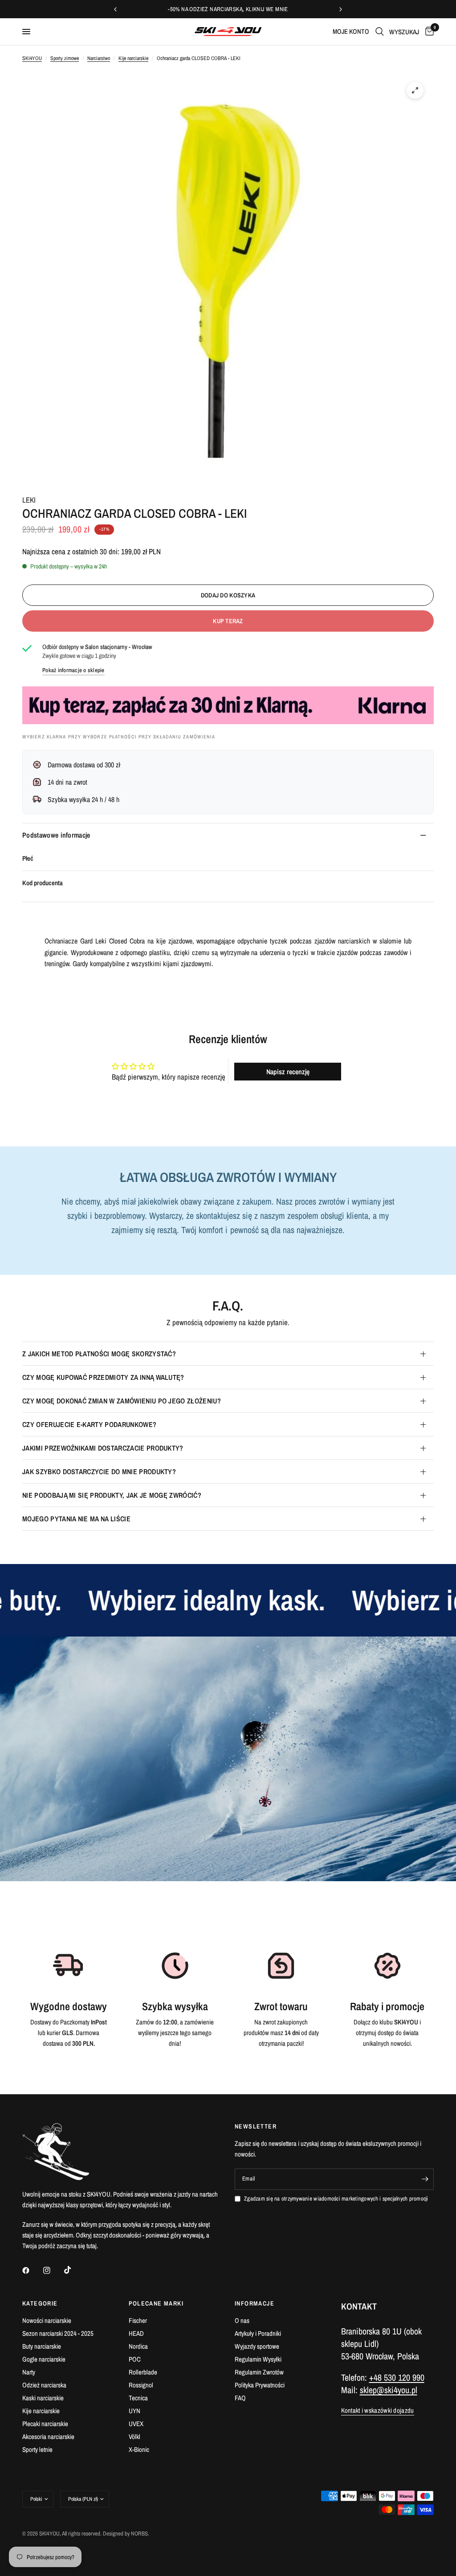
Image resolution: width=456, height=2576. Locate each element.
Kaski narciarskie (43, 2398)
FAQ (240, 2398)
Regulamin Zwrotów (259, 2372)
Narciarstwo (99, 58)
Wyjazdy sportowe (257, 2346)
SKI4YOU (32, 58)
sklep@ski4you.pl (389, 2390)
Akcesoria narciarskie (48, 2437)
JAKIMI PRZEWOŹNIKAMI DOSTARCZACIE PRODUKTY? (103, 1448)
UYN (134, 2411)
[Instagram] (53, 2270)
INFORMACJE (254, 2303)
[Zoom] (415, 90)
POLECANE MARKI (156, 2303)
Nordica (138, 2346)
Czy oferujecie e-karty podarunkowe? (89, 1424)
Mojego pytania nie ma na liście (76, 1519)
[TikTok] (74, 2270)
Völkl (134, 2437)
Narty (29, 2372)
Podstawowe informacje (56, 835)
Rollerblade (143, 2372)
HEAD (136, 2333)
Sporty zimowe (65, 58)
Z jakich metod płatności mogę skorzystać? (99, 1354)
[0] (428, 32)
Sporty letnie (37, 2449)
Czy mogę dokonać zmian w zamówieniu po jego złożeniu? (122, 1401)
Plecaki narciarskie (45, 2424)
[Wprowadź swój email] (425, 2179)
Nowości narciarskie (47, 2320)
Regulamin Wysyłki (258, 2359)
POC (135, 2359)
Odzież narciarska (44, 2385)
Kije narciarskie (133, 58)
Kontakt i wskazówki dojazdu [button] (378, 2410)
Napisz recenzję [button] (288, 1072)
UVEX (136, 2424)
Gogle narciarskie (44, 2359)
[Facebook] (32, 2270)
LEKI (29, 500)
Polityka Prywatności (260, 2385)
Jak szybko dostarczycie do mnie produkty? (99, 1471)
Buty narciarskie (42, 2346)
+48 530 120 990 (397, 2377)
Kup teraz (228, 621)
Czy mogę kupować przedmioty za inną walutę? (103, 1377)
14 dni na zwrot (67, 782)
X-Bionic (139, 2449)
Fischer (138, 2320)
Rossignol (141, 2385)
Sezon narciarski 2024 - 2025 (58, 2333)
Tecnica (138, 2398)
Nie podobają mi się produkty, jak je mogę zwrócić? (112, 1495)
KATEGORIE (40, 2303)
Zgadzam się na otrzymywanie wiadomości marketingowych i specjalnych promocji (336, 2199)
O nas (242, 2320)
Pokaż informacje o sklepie (73, 670)
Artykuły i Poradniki (258, 2333)
